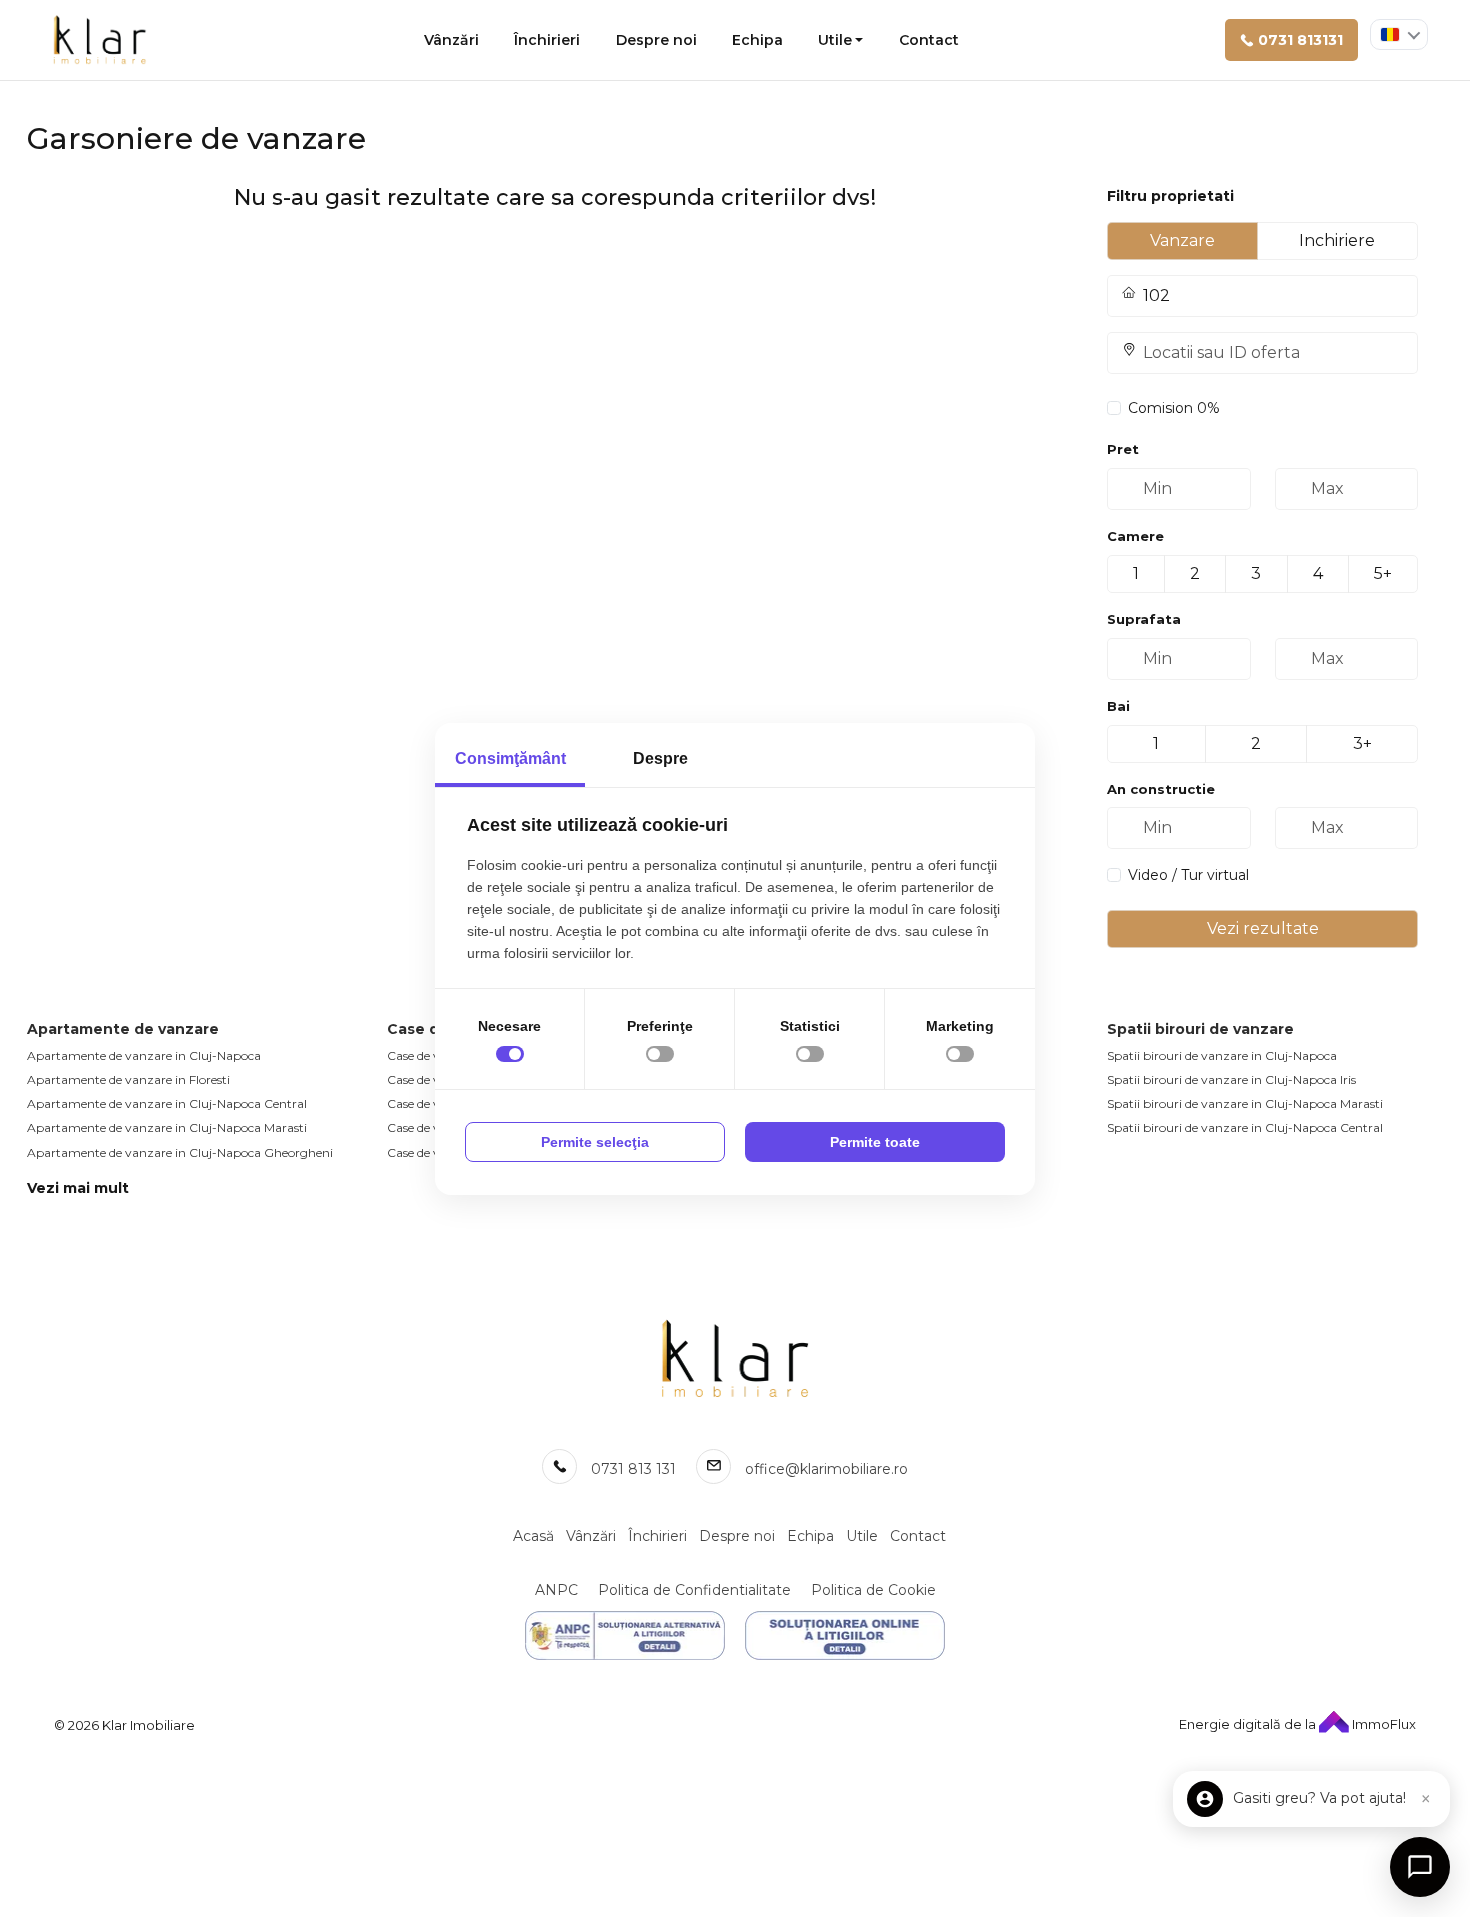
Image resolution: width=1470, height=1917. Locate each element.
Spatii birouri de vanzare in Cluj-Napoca (1222, 1055)
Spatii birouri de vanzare (1200, 1029)
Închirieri (547, 40)
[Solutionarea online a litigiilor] (845, 1635)
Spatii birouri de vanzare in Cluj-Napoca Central (1245, 1127)
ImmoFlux (1382, 1724)
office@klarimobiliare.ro (826, 1469)
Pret (1123, 449)
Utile (835, 40)
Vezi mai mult (78, 1188)
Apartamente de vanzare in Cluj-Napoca (144, 1055)
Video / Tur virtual (1188, 875)
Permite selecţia (595, 1142)
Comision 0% (1174, 408)
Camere (1135, 536)
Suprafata (1144, 619)
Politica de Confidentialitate (694, 1590)
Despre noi (656, 40)
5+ (1383, 573)
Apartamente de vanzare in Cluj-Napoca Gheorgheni (180, 1152)
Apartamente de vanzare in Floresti (128, 1079)
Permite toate (875, 1142)
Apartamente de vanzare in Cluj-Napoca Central (167, 1103)
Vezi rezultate (1263, 928)
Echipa (757, 40)
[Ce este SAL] (625, 1635)
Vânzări (451, 40)
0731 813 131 (633, 1469)
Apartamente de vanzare (123, 1029)
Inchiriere (1337, 240)
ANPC (556, 1590)
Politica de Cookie (873, 1590)
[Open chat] (1420, 1867)
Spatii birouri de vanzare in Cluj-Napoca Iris (1231, 1079)
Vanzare (1182, 240)
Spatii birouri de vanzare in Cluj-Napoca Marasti (1245, 1103)
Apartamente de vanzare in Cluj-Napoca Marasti (167, 1127)
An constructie (1161, 789)
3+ (1362, 743)
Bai (1118, 706)
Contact (929, 40)
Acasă (533, 1536)
